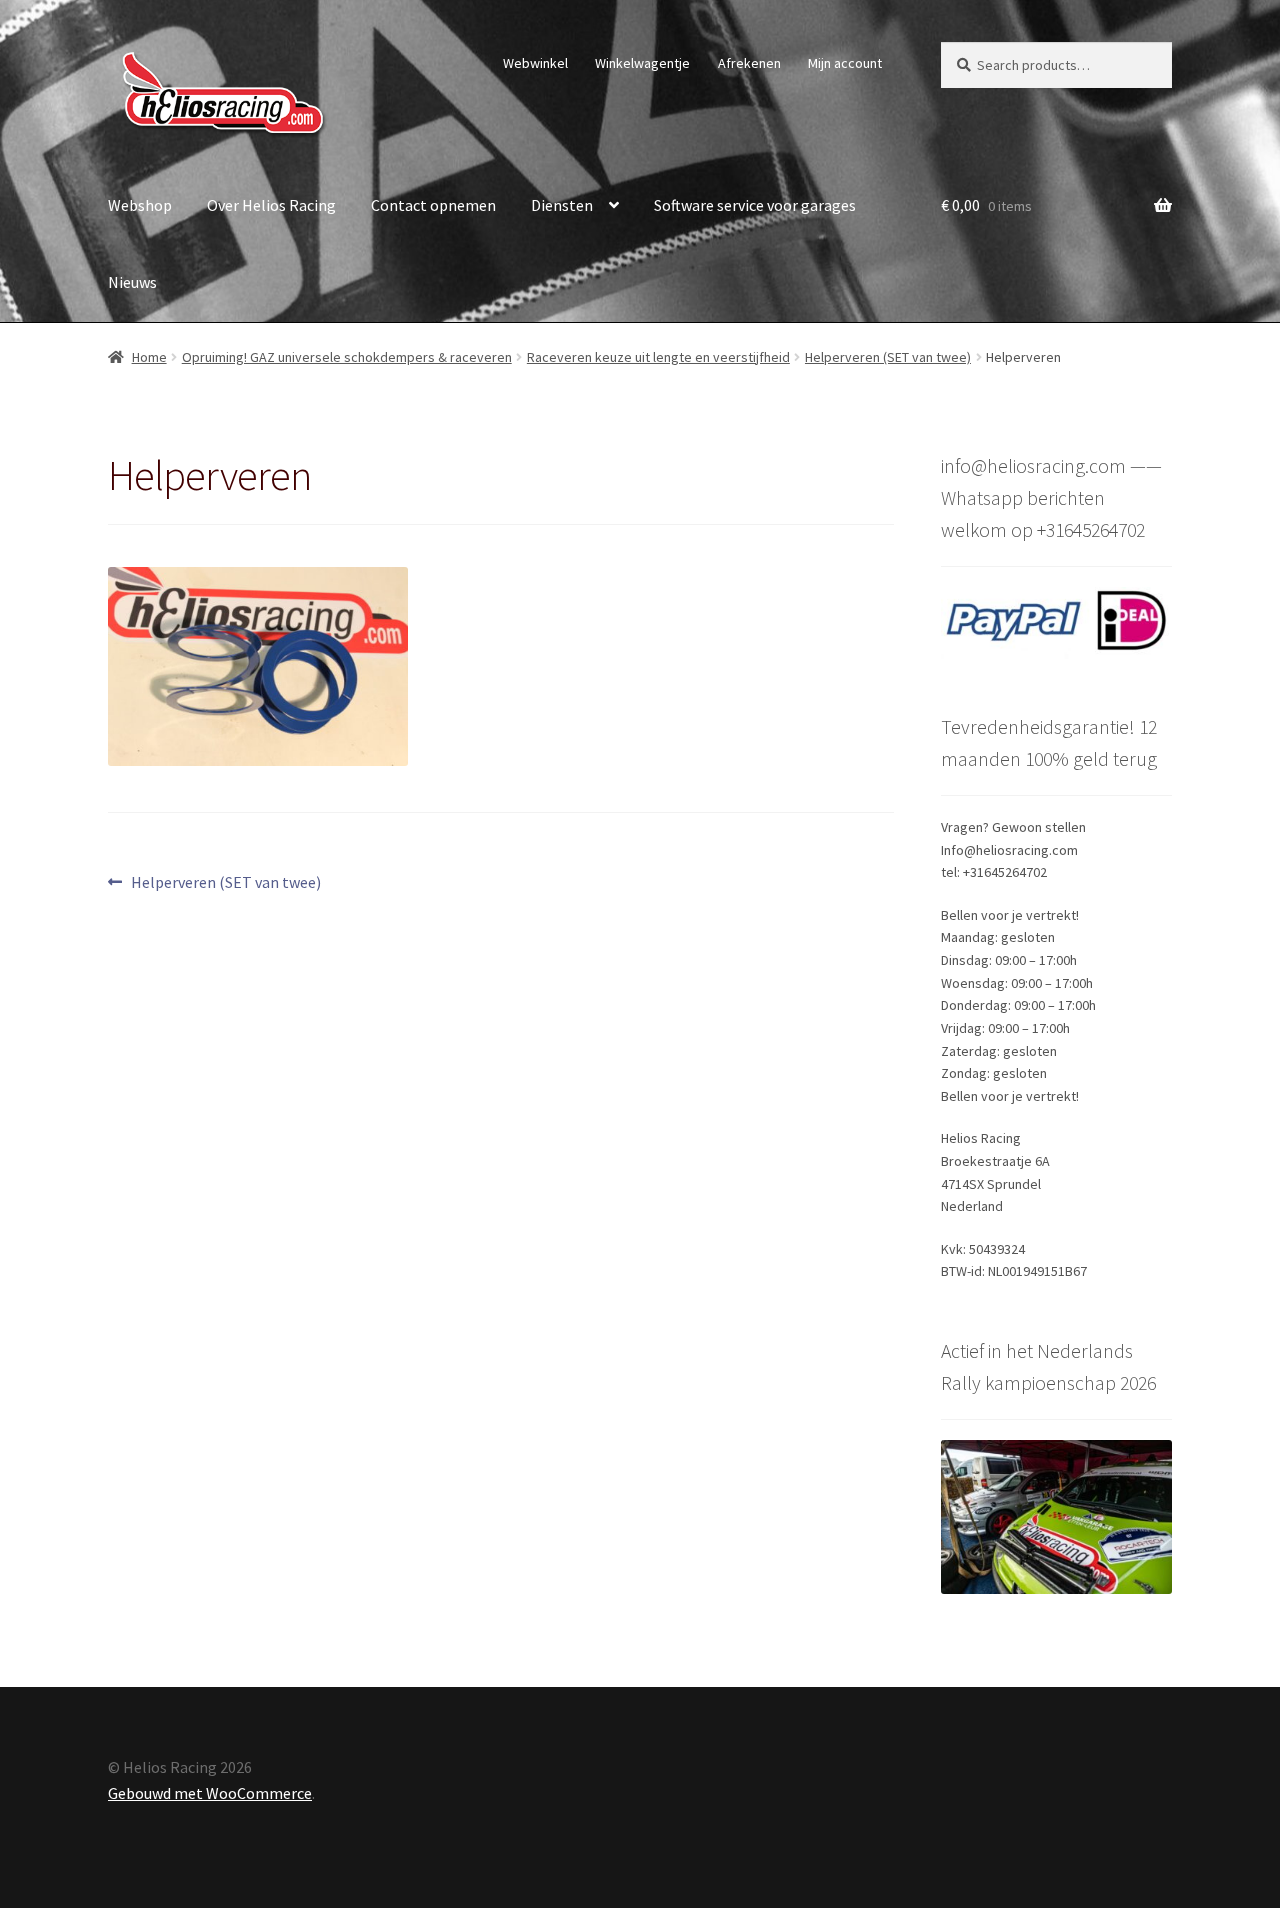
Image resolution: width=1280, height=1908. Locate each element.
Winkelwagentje (642, 63)
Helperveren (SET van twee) (888, 357)
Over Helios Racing (271, 205)
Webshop (140, 205)
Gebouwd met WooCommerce (210, 1793)
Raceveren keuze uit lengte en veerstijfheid (658, 357)
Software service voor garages (755, 205)
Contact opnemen (433, 205)
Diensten (562, 205)
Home (149, 357)
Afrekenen (749, 63)
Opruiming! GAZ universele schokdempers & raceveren (347, 357)
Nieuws (132, 282)
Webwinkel (535, 63)
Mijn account (845, 63)
